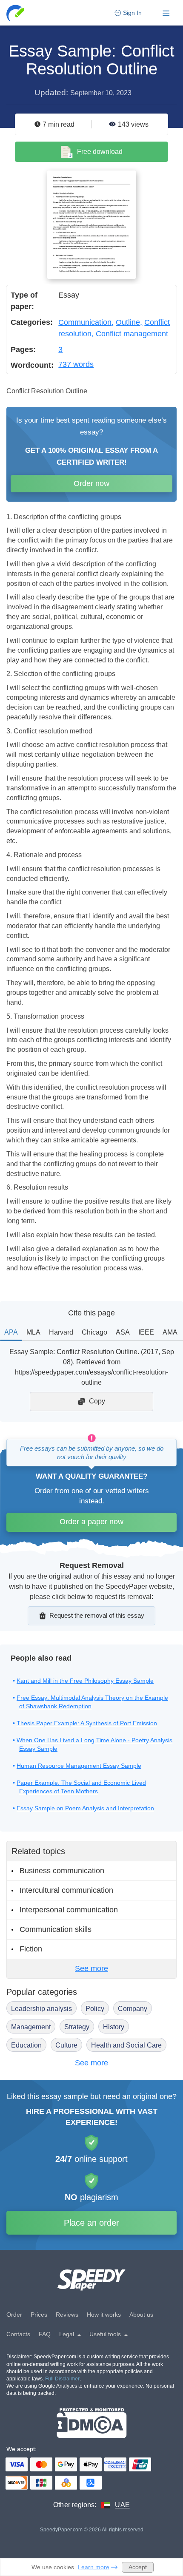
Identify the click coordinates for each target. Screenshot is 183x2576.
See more (91, 1968)
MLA (33, 1332)
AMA (170, 1332)
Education (26, 2045)
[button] (16, 13)
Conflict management (132, 334)
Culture (66, 2045)
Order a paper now (91, 1522)
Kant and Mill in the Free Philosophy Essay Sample (85, 1681)
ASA (123, 1332)
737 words (76, 364)
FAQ (45, 2334)
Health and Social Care (126, 2045)
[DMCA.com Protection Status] (92, 2423)
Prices (39, 2315)
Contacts (18, 2334)
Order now (91, 483)
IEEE (146, 1332)
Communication (85, 322)
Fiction (31, 1949)
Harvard (61, 1332)
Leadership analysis (41, 2009)
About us (141, 2315)
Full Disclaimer (62, 2379)
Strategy (77, 2027)
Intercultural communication (66, 1890)
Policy (95, 2009)
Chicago (94, 1332)
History (114, 2027)
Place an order (91, 2223)
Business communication (62, 1871)
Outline (128, 322)
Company (133, 2009)
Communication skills (56, 1929)
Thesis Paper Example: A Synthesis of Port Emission (87, 1723)
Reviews (67, 2315)
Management (31, 2027)
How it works (104, 2315)
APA (11, 1332)
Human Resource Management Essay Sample (79, 1766)
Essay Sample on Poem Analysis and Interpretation (85, 1808)
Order (14, 2315)
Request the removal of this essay (97, 1615)
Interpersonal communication (69, 1910)
